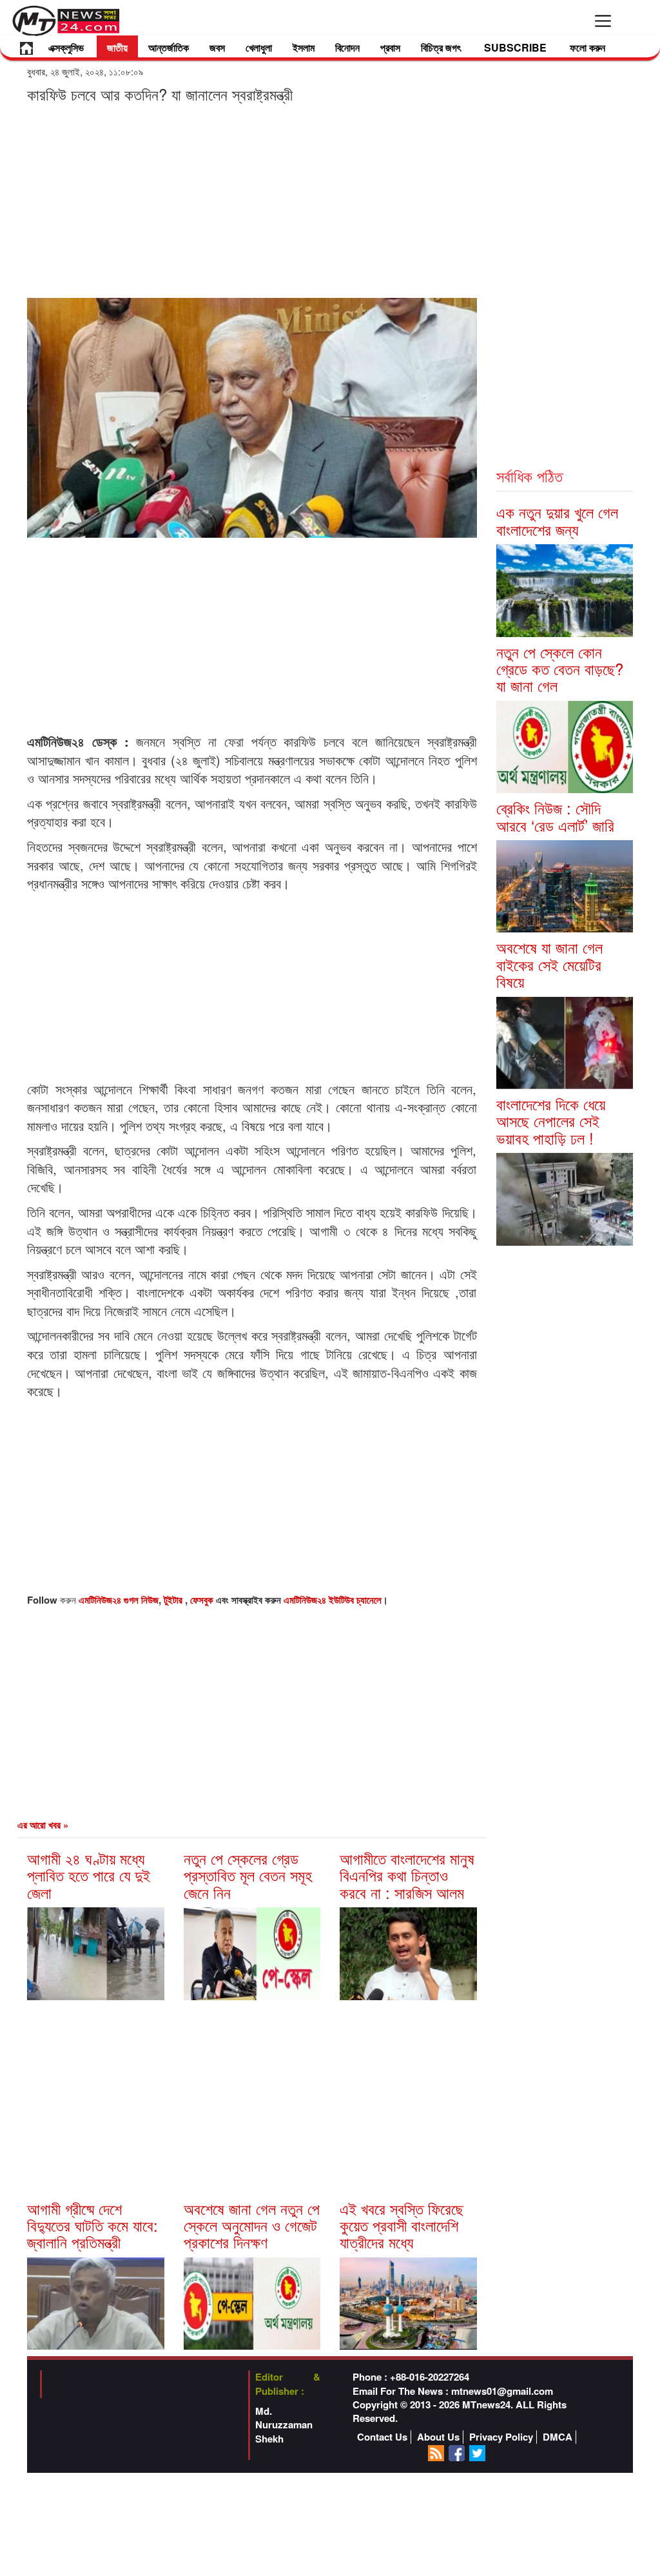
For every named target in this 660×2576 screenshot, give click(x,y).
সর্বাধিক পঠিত (529, 476)
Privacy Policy (501, 2437)
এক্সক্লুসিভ (66, 47)
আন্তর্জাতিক (169, 47)
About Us (438, 2437)
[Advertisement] (252, 200)
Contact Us (382, 2437)
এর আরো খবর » (43, 1825)
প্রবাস (390, 47)
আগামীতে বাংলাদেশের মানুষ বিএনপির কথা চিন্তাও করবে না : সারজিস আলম (407, 1875)
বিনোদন (347, 47)
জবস (217, 47)
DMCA (558, 2437)
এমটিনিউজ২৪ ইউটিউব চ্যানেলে (333, 1600)
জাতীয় (117, 47)
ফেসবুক (203, 1600)
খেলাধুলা (259, 47)
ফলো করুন (587, 47)
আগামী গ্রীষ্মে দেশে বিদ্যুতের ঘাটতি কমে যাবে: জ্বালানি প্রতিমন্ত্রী (92, 2225)
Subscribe (515, 47)
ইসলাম (304, 47)
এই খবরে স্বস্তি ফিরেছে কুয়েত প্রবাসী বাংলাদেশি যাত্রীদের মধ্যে (402, 2225)
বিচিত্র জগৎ (441, 47)
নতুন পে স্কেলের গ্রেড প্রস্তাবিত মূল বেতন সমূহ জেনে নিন (248, 1875)
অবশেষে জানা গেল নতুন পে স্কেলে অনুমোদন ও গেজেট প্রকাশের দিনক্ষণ (252, 2225)
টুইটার (174, 1600)
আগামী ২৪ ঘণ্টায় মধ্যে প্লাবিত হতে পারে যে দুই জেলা (89, 1875)
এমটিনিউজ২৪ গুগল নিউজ (119, 1600)
